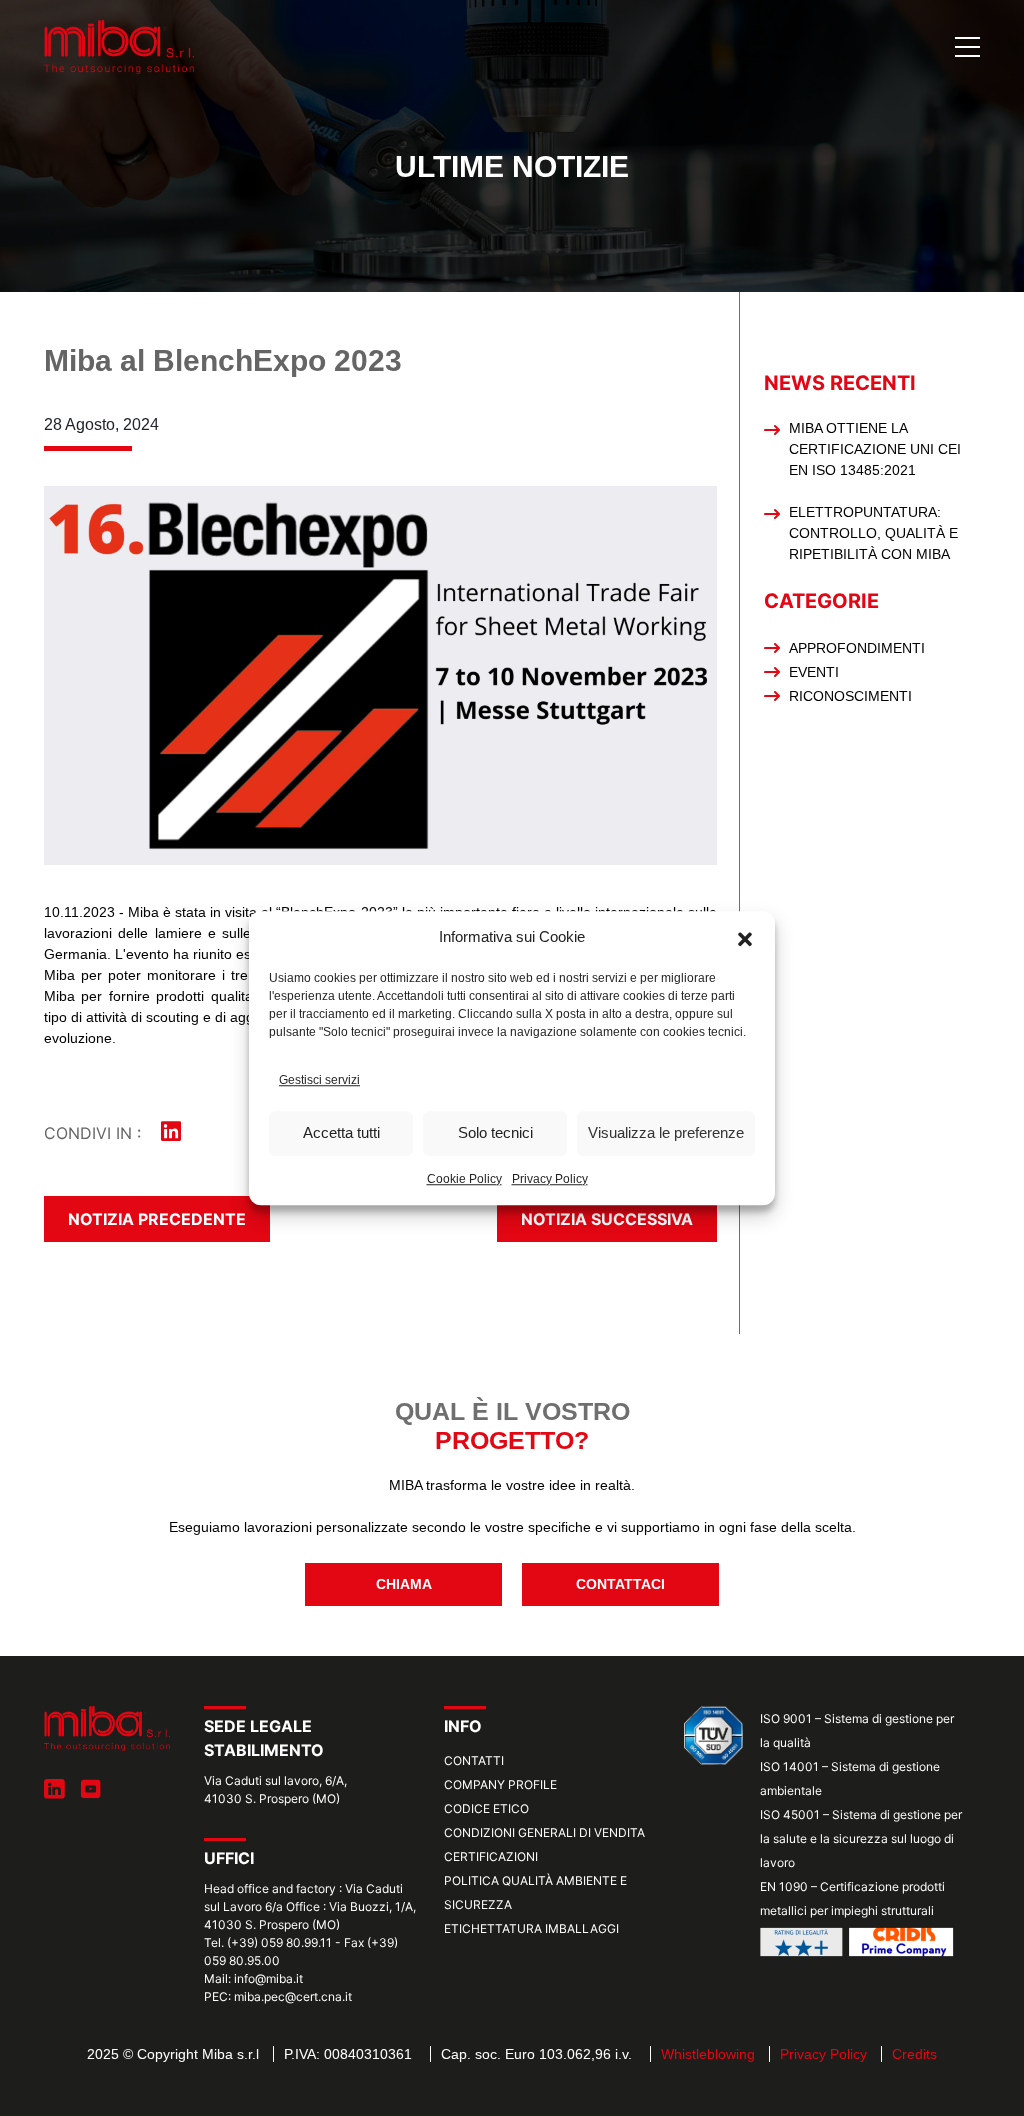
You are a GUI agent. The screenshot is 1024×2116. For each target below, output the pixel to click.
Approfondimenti (857, 648)
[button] (745, 938)
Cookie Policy (464, 1179)
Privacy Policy (550, 1179)
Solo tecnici (495, 1132)
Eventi (814, 672)
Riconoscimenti (850, 696)
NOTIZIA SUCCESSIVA (607, 1219)
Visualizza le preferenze (666, 1132)
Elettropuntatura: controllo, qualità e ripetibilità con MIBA (873, 533)
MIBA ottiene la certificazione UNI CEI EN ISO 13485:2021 (875, 449)
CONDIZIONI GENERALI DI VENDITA (544, 1832)
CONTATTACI (620, 1584)
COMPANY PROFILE (500, 1784)
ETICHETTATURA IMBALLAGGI (531, 1928)
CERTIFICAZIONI (491, 1856)
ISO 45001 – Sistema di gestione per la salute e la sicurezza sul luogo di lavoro (861, 1838)
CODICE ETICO (486, 1808)
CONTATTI (474, 1760)
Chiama (404, 1584)
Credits (914, 2054)
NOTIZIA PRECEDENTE (157, 1219)
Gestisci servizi (319, 1080)
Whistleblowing (708, 2054)
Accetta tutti (341, 1132)
